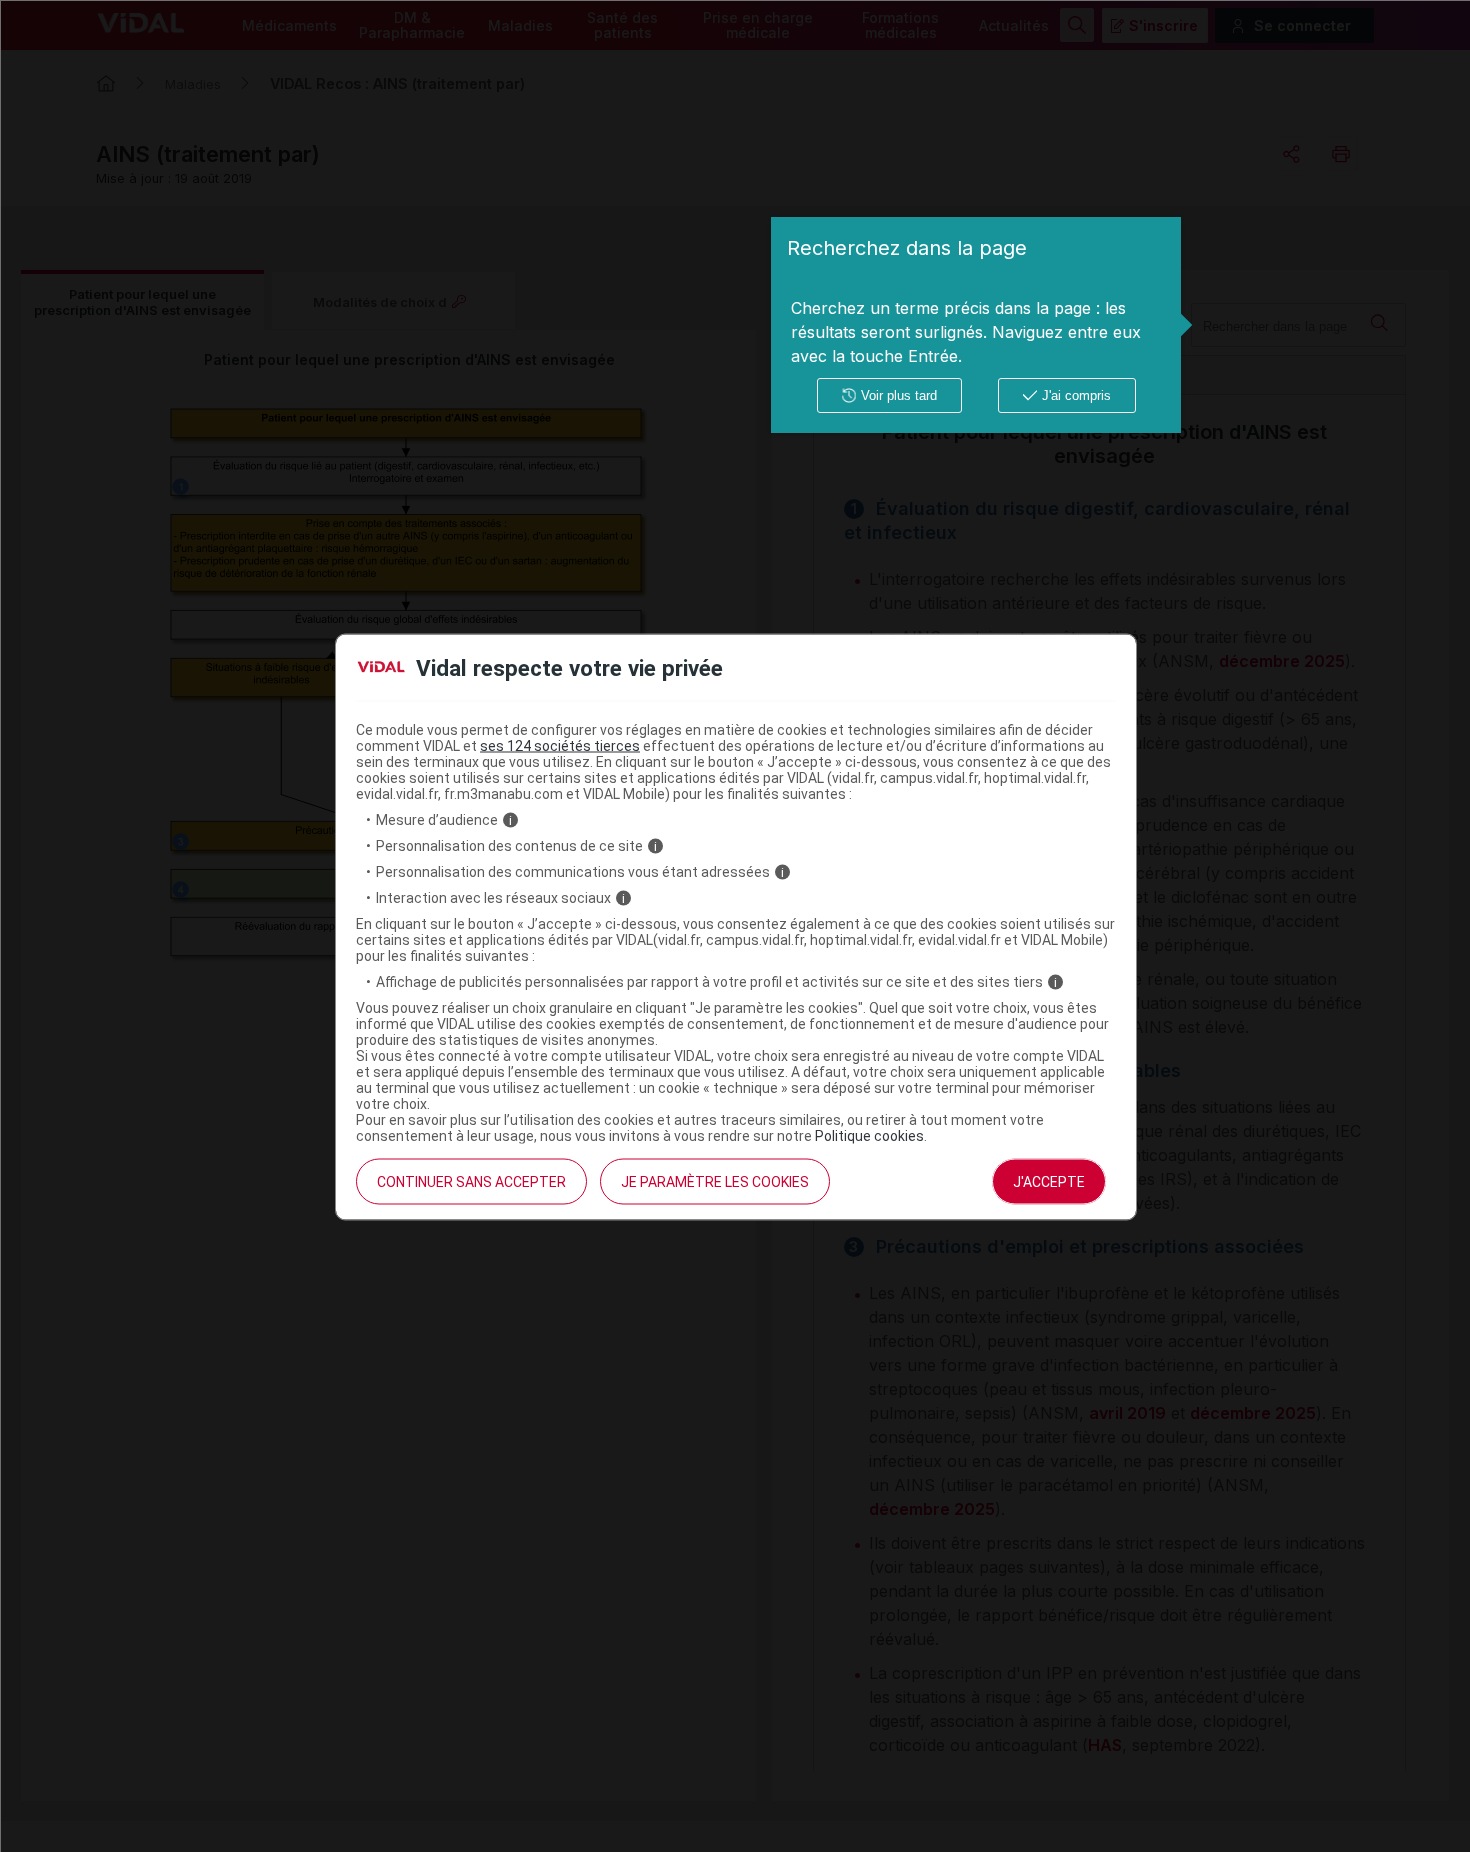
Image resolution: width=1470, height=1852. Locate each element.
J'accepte (1049, 1182)
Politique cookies (869, 1136)
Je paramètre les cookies (715, 1182)
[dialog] (976, 325)
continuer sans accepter (471, 1182)
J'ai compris (1076, 395)
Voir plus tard (899, 395)
